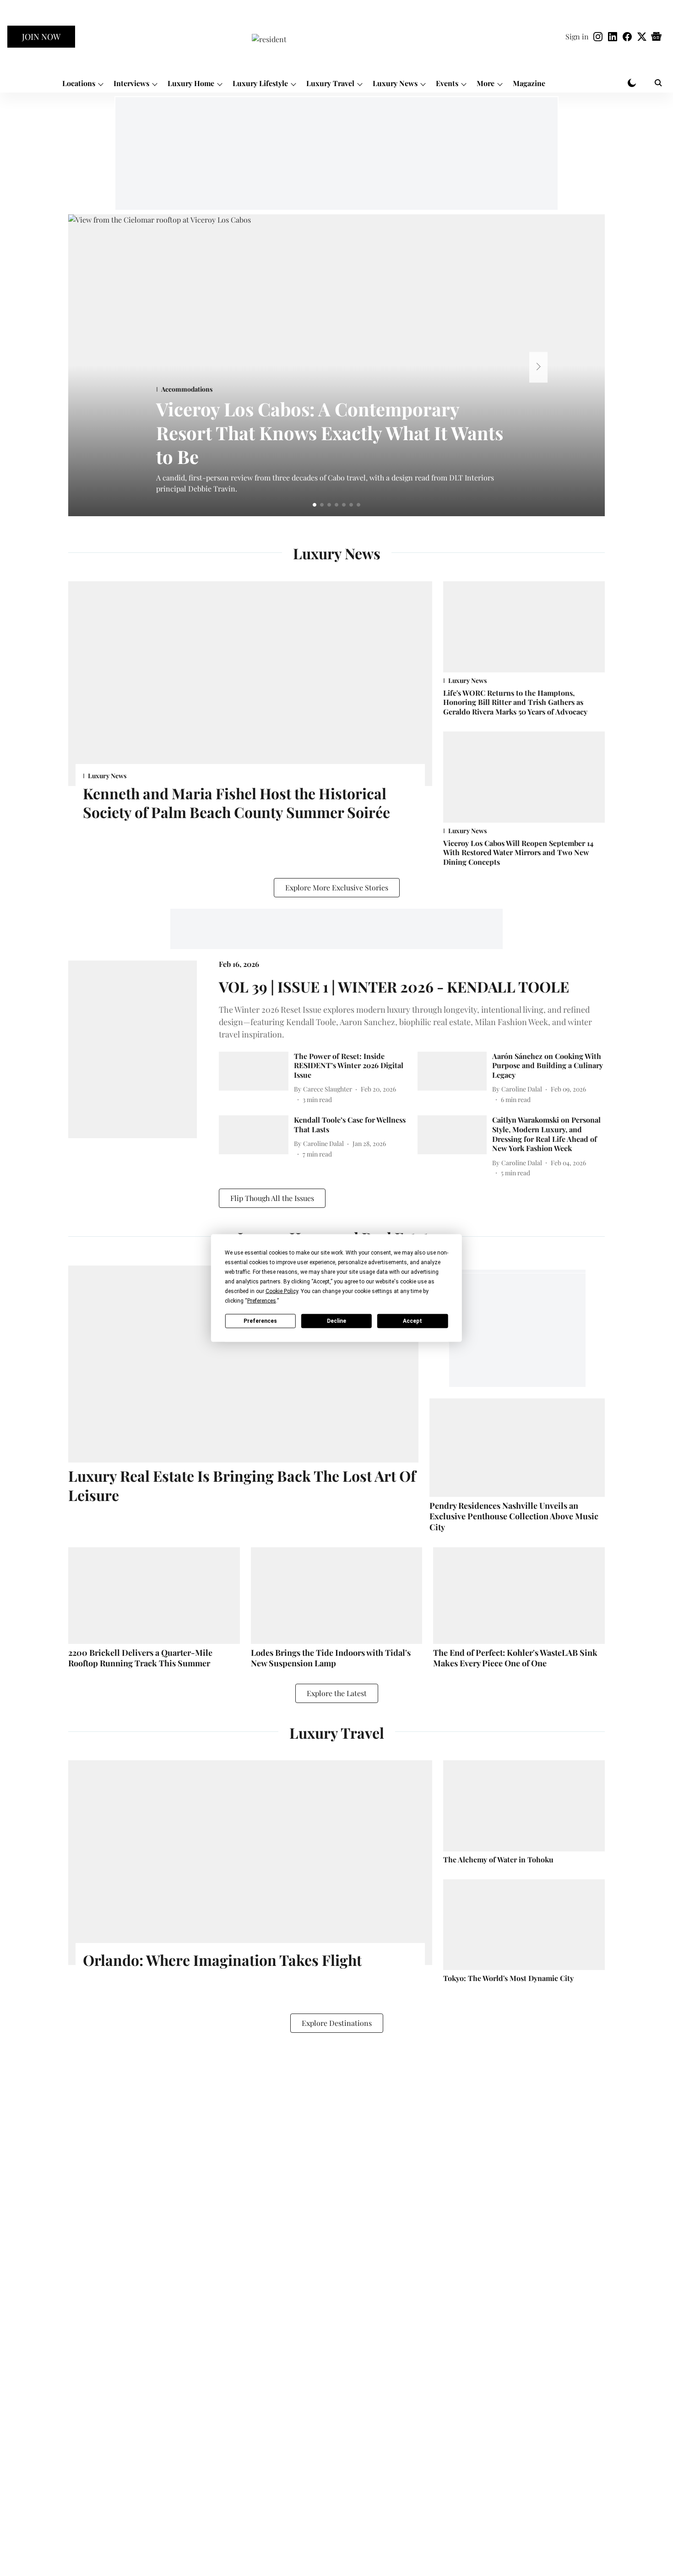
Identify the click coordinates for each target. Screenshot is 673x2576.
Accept (412, 1321)
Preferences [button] (262, 1301)
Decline (336, 1321)
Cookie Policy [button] (282, 1291)
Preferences (260, 1321)
